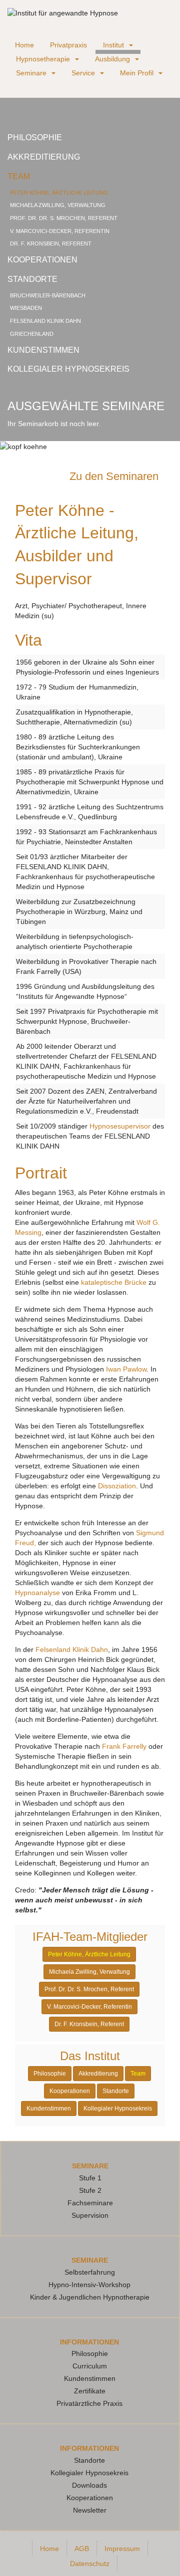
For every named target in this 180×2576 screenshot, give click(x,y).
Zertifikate (90, 2391)
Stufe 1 (90, 2178)
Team (19, 176)
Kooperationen (42, 260)
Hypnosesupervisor (120, 1126)
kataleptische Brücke (114, 1282)
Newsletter (90, 2510)
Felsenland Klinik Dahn (45, 321)
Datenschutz (90, 2564)
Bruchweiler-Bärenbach (48, 295)
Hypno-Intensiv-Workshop (89, 2285)
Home (24, 45)
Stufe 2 (90, 2190)
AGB (82, 2549)
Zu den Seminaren (115, 476)
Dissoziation (117, 1486)
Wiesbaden (26, 308)
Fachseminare (90, 2203)
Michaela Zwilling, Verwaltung (58, 205)
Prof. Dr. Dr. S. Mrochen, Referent (64, 218)
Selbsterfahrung (90, 2272)
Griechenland (32, 334)
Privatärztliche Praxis (89, 2403)
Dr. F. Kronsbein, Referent (51, 243)
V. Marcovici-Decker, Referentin (60, 231)
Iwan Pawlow (126, 1369)
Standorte (32, 279)
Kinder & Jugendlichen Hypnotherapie (90, 2297)
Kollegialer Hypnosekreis (68, 369)
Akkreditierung (44, 157)
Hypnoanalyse (37, 1593)
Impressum (122, 2549)
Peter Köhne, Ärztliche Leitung (59, 193)
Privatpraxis (68, 45)
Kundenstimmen (43, 350)
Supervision (90, 2215)
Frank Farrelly (124, 1746)
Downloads (89, 2485)
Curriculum (90, 2366)
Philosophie (35, 137)
